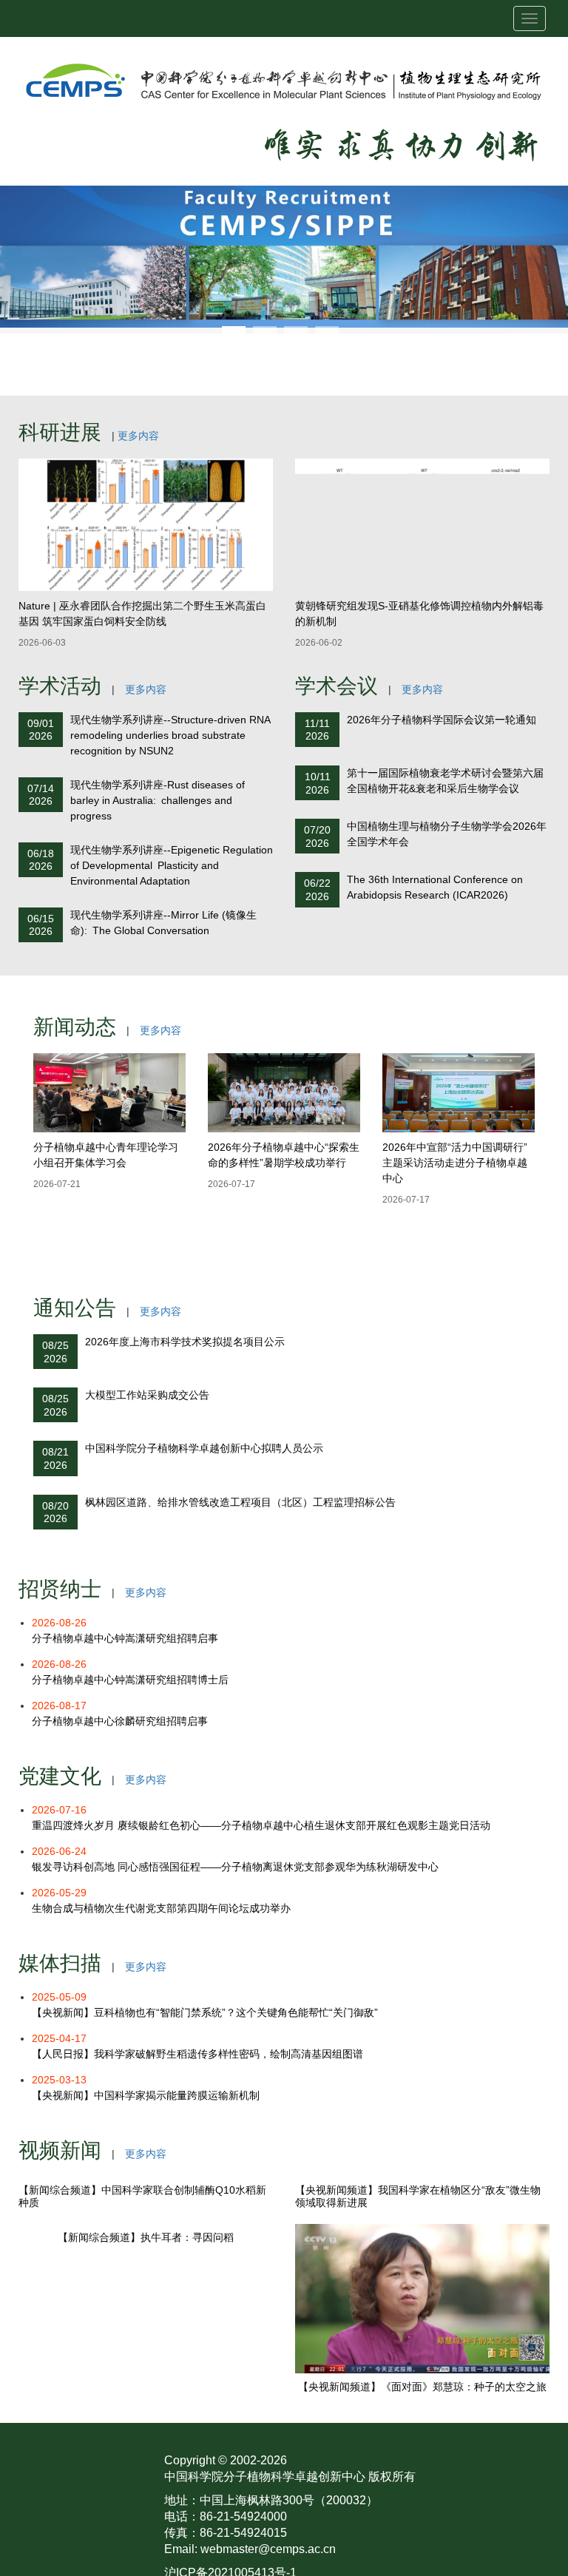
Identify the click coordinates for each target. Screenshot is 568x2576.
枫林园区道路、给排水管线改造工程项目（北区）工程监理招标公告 (240, 1502)
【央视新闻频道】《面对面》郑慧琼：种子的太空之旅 (422, 2536)
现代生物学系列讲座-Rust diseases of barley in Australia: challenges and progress (158, 800)
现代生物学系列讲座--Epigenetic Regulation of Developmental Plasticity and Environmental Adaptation (172, 865)
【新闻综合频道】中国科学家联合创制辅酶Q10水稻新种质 (142, 2346)
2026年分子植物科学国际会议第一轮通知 (442, 720)
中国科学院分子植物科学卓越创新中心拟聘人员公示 (204, 1448)
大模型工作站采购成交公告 (147, 1395)
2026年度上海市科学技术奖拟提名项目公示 (185, 1342)
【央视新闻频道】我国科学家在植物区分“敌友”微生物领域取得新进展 (418, 2346)
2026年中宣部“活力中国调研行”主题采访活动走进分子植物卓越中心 (455, 1163)
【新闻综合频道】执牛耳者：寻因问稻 (146, 2387)
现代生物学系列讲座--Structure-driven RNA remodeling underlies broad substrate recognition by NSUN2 (170, 735)
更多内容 (138, 436)
